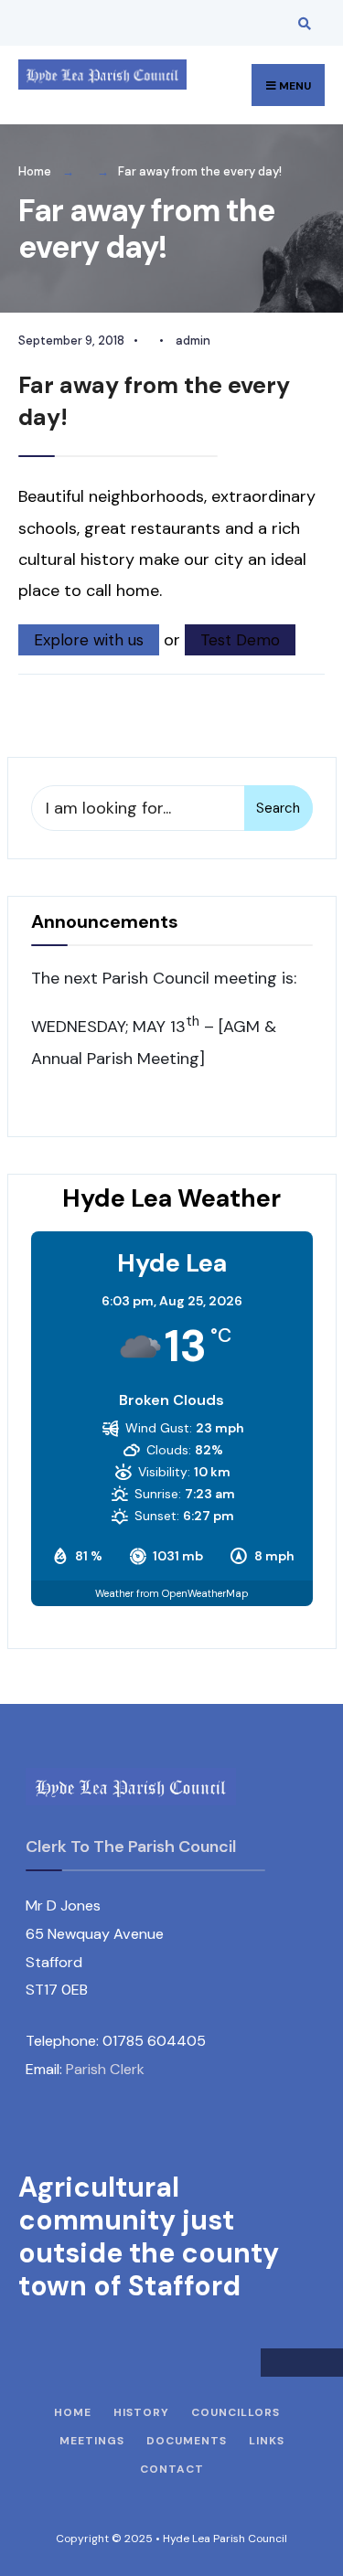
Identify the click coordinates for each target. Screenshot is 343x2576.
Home (35, 171)
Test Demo (240, 640)
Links (267, 2441)
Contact (172, 2469)
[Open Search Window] (302, 23)
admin (193, 341)
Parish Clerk (105, 2069)
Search (278, 808)
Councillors (236, 2412)
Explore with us (89, 640)
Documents (187, 2441)
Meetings (92, 2441)
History (141, 2412)
